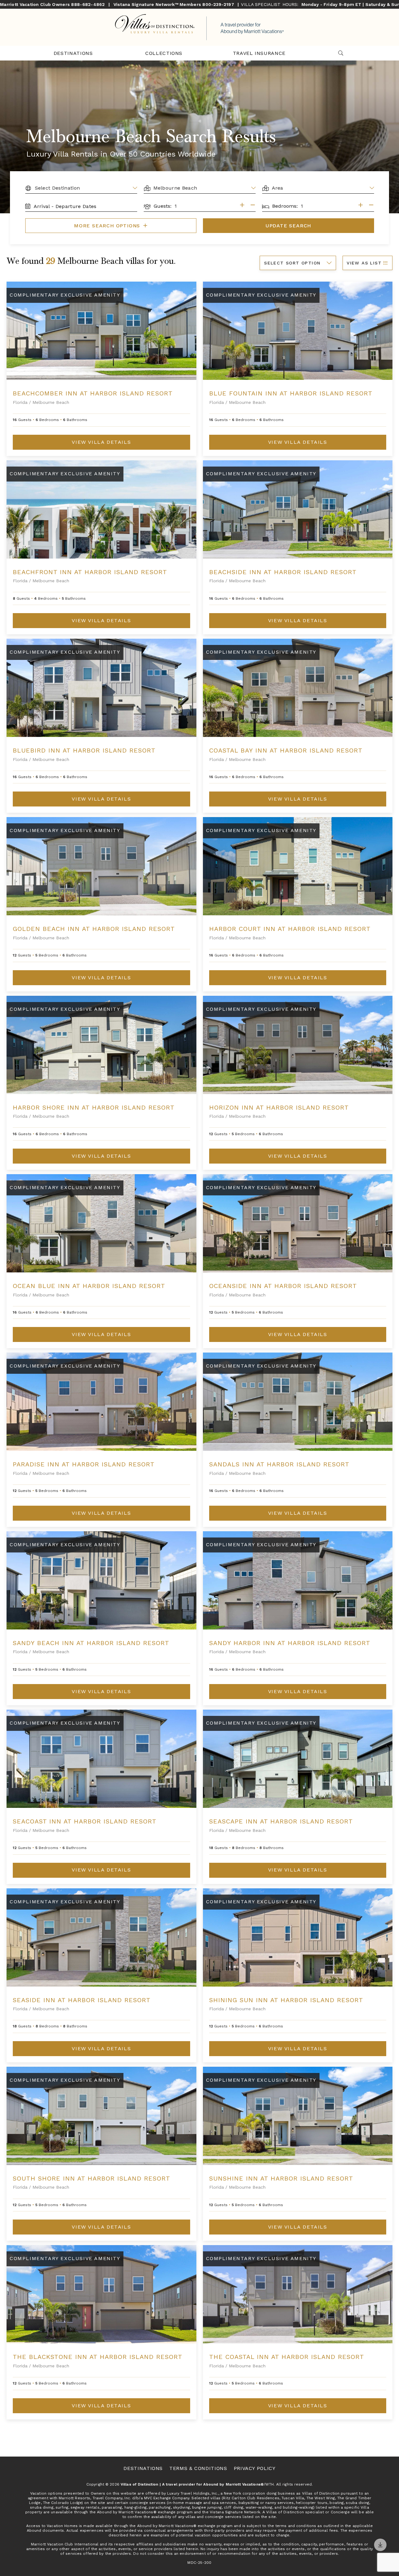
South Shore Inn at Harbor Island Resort (91, 2178)
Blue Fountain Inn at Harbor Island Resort (291, 393)
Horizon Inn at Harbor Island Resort (279, 1107)
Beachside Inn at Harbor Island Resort (283, 572)
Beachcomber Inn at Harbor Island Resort (93, 393)
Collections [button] (164, 53)
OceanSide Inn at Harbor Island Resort (283, 1286)
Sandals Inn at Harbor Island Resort (279, 1464)
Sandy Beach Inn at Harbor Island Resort (91, 1643)
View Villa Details (101, 442)
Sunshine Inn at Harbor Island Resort (281, 2178)
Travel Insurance (259, 53)
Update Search (288, 226)
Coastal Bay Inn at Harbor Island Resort (286, 750)
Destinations (73, 53)
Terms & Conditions (198, 2468)
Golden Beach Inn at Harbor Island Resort (94, 929)
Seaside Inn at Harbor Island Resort (82, 2000)
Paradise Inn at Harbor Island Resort (84, 1464)
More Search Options (108, 226)
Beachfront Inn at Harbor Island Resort (90, 572)
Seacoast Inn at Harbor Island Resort (85, 1821)
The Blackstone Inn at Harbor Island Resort (98, 2357)
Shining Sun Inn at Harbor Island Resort (286, 2000)
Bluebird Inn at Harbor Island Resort (84, 750)
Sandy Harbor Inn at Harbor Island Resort (290, 1643)
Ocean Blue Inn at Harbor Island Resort (89, 1286)
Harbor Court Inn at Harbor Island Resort (290, 929)
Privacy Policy (255, 2468)
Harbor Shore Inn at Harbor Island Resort (94, 1107)
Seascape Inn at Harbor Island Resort (281, 1821)
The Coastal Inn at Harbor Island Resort (287, 2357)
